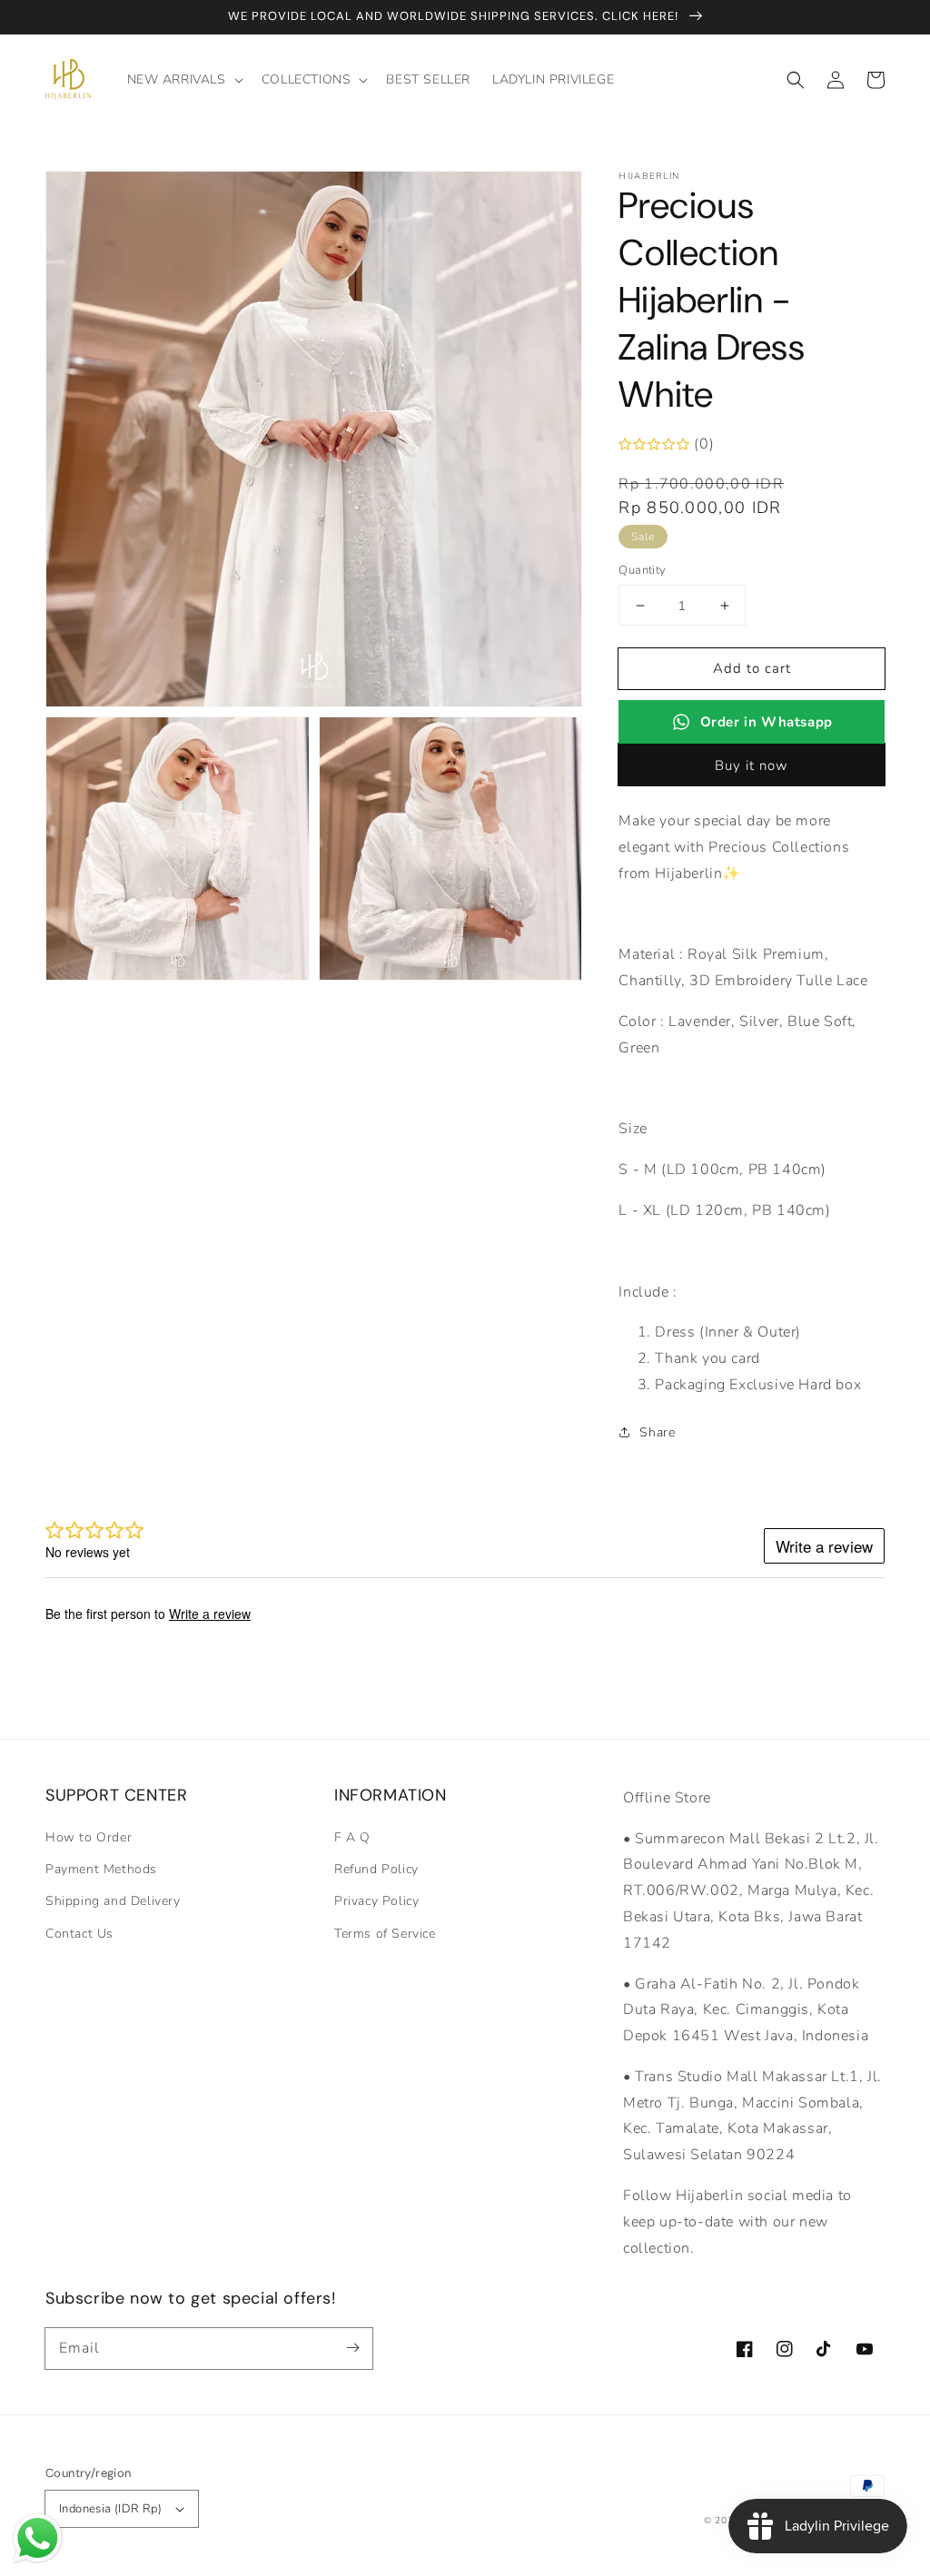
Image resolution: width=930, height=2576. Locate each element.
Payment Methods (101, 1869)
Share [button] (657, 1432)
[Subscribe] (352, 2348)
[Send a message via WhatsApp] (38, 2538)
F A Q (352, 1837)
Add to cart (752, 668)
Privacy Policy (376, 1901)
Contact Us (79, 1934)
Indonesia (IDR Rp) (110, 2509)
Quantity (642, 570)
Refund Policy (376, 1869)
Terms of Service (385, 1934)
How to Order (89, 1837)
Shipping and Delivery (113, 1901)
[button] (796, 80)
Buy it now (752, 765)
